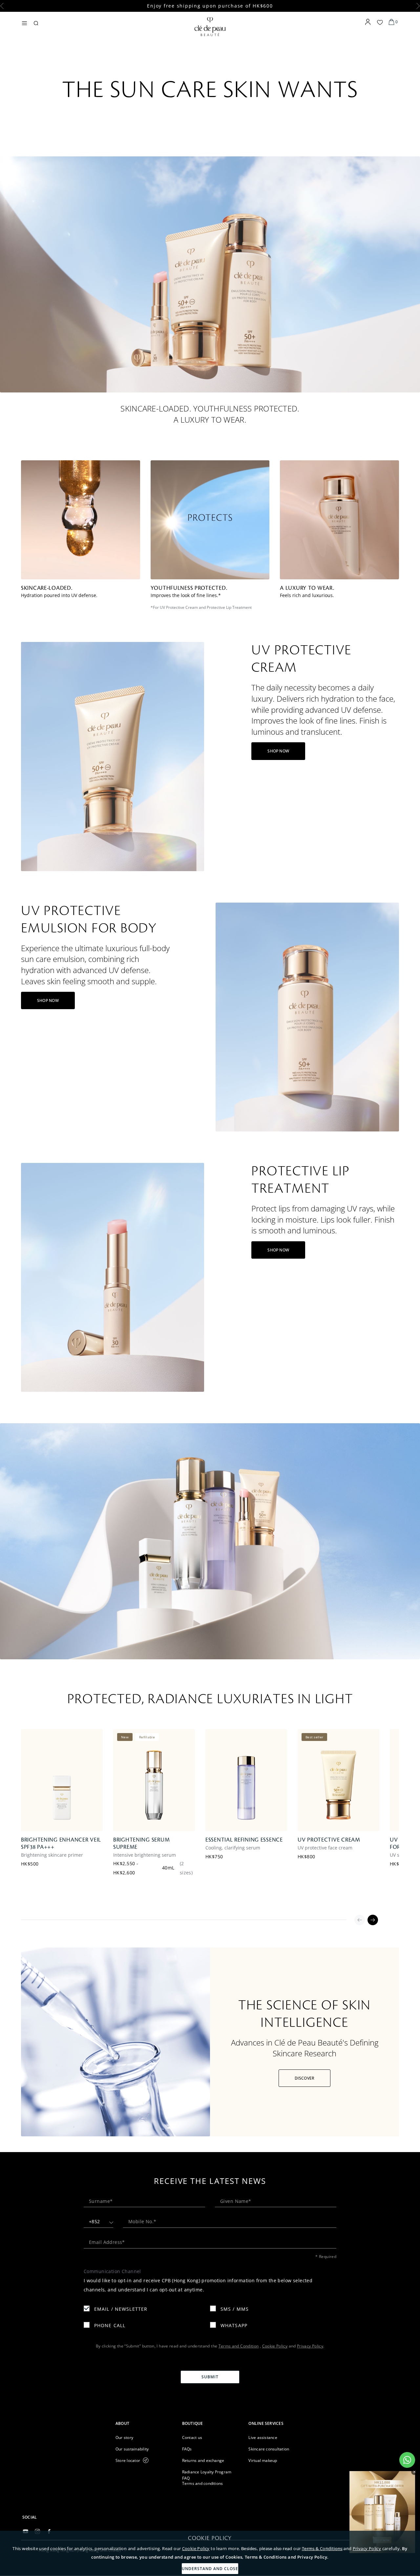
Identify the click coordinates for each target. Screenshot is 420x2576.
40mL (168, 1868)
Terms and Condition (239, 2346)
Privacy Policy (367, 2548)
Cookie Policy (196, 2548)
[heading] (144, 2423)
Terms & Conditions (322, 2548)
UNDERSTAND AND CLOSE (210, 2569)
